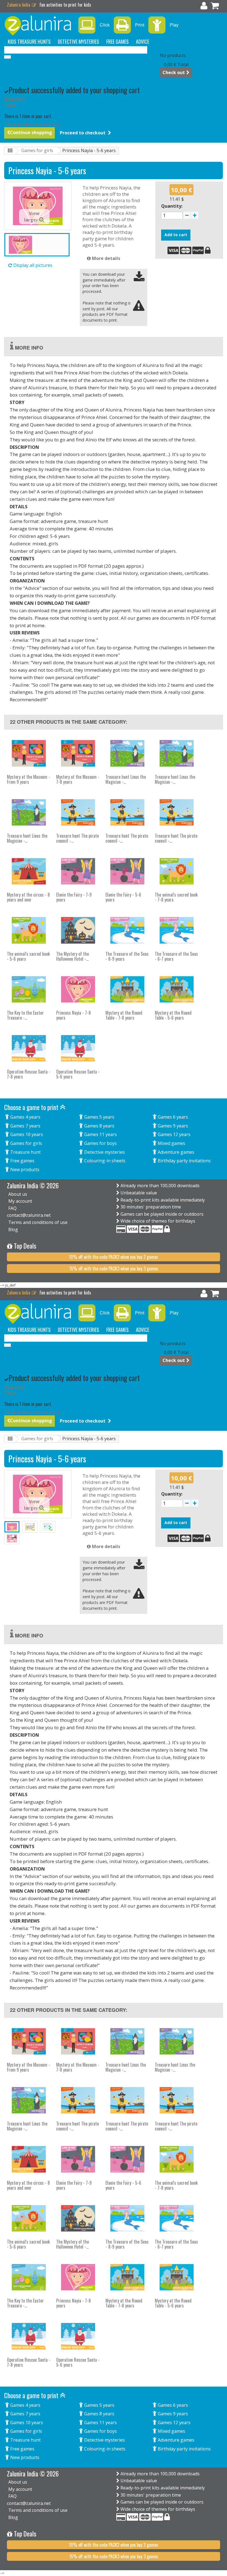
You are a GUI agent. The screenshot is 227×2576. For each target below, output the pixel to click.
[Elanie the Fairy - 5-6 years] (127, 871)
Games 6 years (172, 1117)
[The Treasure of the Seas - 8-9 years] (127, 930)
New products (24, 1170)
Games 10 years (26, 1134)
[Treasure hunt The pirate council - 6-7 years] (78, 812)
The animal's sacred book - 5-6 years (28, 956)
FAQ (12, 1208)
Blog (13, 1230)
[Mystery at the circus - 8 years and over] (29, 871)
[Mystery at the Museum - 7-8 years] (78, 753)
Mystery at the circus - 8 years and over (28, 897)
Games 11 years (100, 1134)
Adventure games (176, 1152)
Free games (22, 1161)
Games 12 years (174, 1134)
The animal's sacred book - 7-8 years (176, 897)
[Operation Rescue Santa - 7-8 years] (29, 1048)
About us (18, 1194)
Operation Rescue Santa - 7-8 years (29, 1074)
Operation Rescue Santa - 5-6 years (78, 1074)
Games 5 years (99, 1117)
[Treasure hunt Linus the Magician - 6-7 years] (177, 753)
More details (105, 258)
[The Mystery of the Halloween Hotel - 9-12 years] (78, 930)
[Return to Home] (10, 151)
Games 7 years (25, 1126)
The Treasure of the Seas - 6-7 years (176, 956)
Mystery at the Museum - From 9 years (29, 779)
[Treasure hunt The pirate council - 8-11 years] (177, 812)
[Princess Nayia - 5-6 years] (37, 245)
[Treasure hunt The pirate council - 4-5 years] (127, 812)
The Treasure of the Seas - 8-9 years (127, 956)
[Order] (215, 7)
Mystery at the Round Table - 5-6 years (173, 1015)
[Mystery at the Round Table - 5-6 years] (177, 989)
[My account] (204, 7)
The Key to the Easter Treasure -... (25, 1015)
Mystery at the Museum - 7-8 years (78, 779)
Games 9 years (172, 1126)
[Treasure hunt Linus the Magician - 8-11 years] (127, 753)
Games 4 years (25, 1117)
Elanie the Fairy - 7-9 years (74, 897)
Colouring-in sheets (104, 1161)
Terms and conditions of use (38, 1222)
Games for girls (37, 150)
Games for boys (100, 1143)
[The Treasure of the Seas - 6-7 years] (177, 930)
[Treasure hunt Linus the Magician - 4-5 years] (29, 812)
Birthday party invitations (184, 1161)
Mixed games (171, 1143)
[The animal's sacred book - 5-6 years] (29, 930)
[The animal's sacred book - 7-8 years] (177, 871)
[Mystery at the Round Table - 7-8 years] (127, 989)
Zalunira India (19, 5)
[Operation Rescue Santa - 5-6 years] (78, 1048)
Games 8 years (99, 1126)
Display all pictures (32, 265)
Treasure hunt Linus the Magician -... (126, 779)
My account (20, 1201)
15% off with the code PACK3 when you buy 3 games (114, 1269)
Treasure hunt (25, 1152)
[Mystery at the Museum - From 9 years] (29, 753)
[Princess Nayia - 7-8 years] (78, 989)
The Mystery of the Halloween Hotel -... (73, 956)
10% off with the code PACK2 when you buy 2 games (114, 1257)
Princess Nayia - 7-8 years (73, 1015)
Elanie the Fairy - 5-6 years (123, 897)
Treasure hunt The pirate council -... (78, 838)
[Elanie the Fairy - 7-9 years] (78, 871)
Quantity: (172, 206)
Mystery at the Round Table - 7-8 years (124, 1015)
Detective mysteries (104, 1152)
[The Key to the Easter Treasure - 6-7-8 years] (29, 989)
